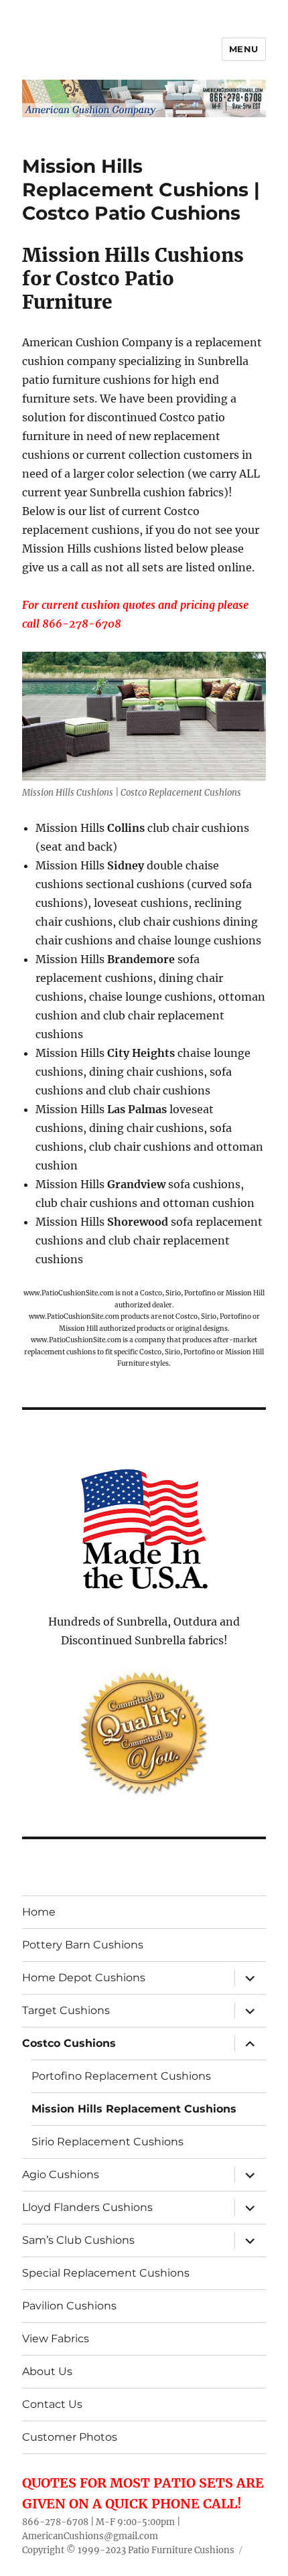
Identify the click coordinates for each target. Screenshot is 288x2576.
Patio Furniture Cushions (181, 2550)
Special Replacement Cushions (106, 2273)
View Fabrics (56, 2339)
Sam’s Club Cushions (78, 2240)
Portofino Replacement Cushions (121, 2076)
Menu (244, 49)
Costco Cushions (69, 2043)
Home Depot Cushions (84, 1978)
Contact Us (52, 2404)
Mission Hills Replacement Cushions (134, 2109)
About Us (47, 2371)
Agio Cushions (61, 2174)
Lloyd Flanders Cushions (87, 2207)
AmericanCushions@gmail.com (90, 2536)
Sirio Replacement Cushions (107, 2142)
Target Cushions (66, 2010)
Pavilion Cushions (69, 2306)
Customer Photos (70, 2437)
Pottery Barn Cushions (83, 1945)
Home (39, 1912)
